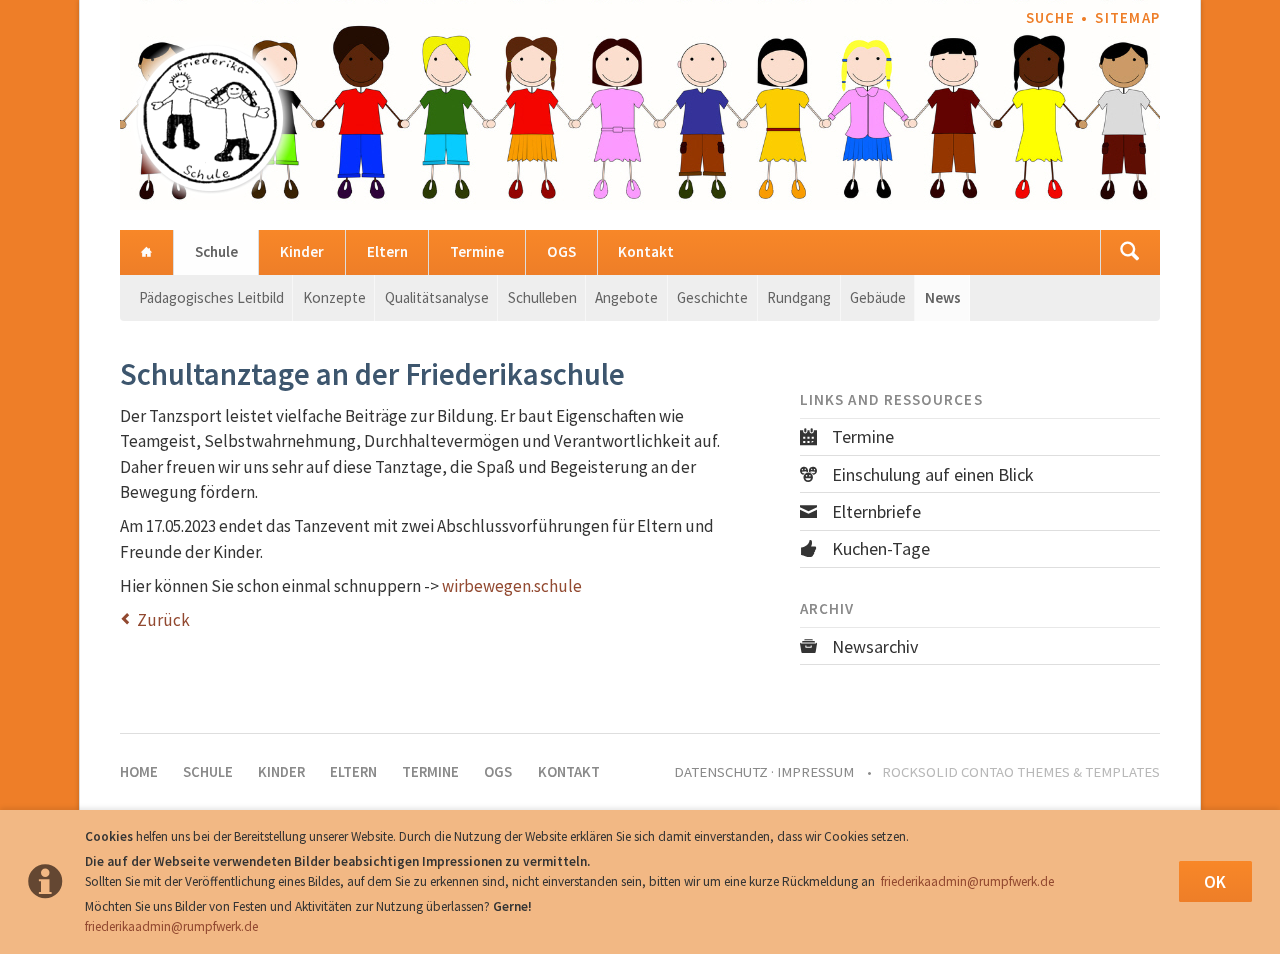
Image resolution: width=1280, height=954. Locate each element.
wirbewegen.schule (512, 586)
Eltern (387, 251)
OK (1215, 882)
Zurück (163, 620)
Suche (1050, 18)
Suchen (1130, 252)
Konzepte (334, 297)
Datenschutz (721, 772)
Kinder (302, 251)
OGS (561, 251)
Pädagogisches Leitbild (211, 297)
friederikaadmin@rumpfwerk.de (967, 881)
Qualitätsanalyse (437, 297)
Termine (477, 251)
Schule (216, 251)
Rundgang (799, 297)
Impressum (815, 772)
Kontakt (646, 251)
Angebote (626, 297)
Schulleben (542, 297)
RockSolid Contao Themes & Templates (1021, 772)
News (943, 297)
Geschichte (712, 297)
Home (146, 252)
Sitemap (1127, 18)
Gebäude (878, 297)
